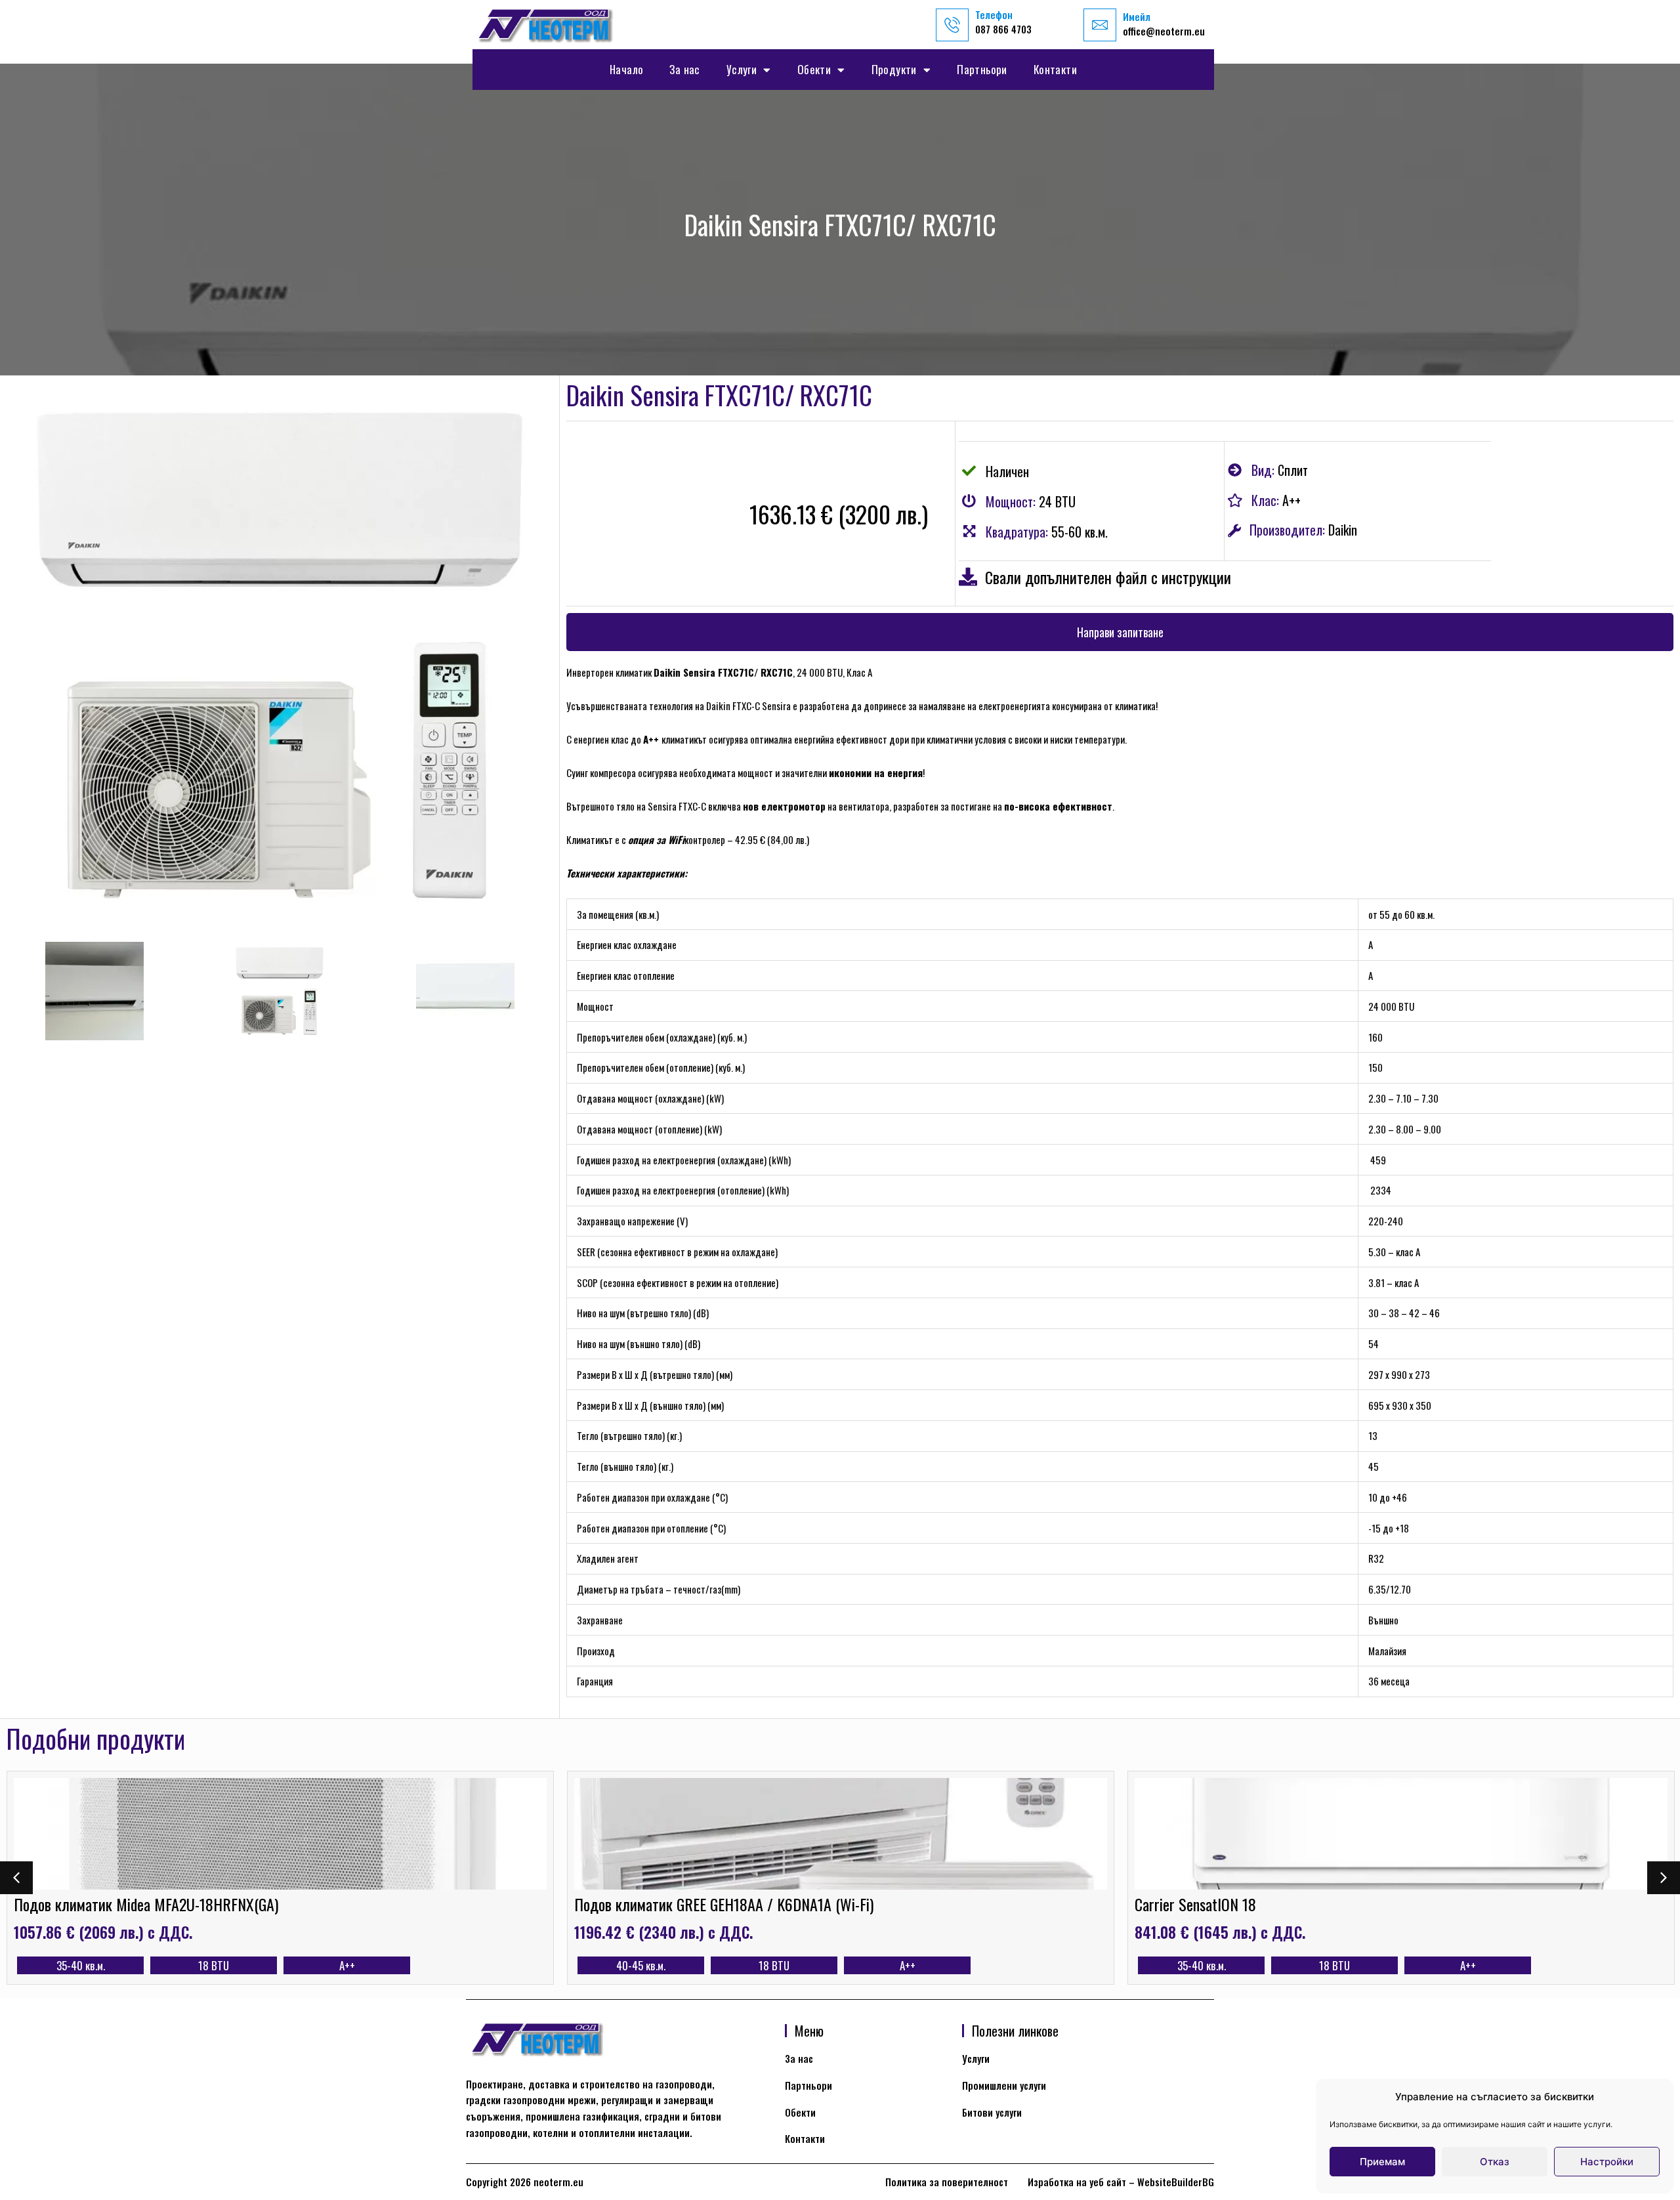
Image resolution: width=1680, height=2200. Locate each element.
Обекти (814, 69)
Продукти (894, 69)
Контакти (1055, 69)
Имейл (1137, 16)
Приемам (1382, 2162)
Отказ (1495, 2162)
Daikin (1343, 530)
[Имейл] (1100, 25)
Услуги (742, 69)
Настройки (1607, 2162)
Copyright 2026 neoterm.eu (525, 2182)
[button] (1120, 632)
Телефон (994, 14)
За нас (684, 69)
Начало (626, 69)
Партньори (982, 69)
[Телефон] (952, 25)
